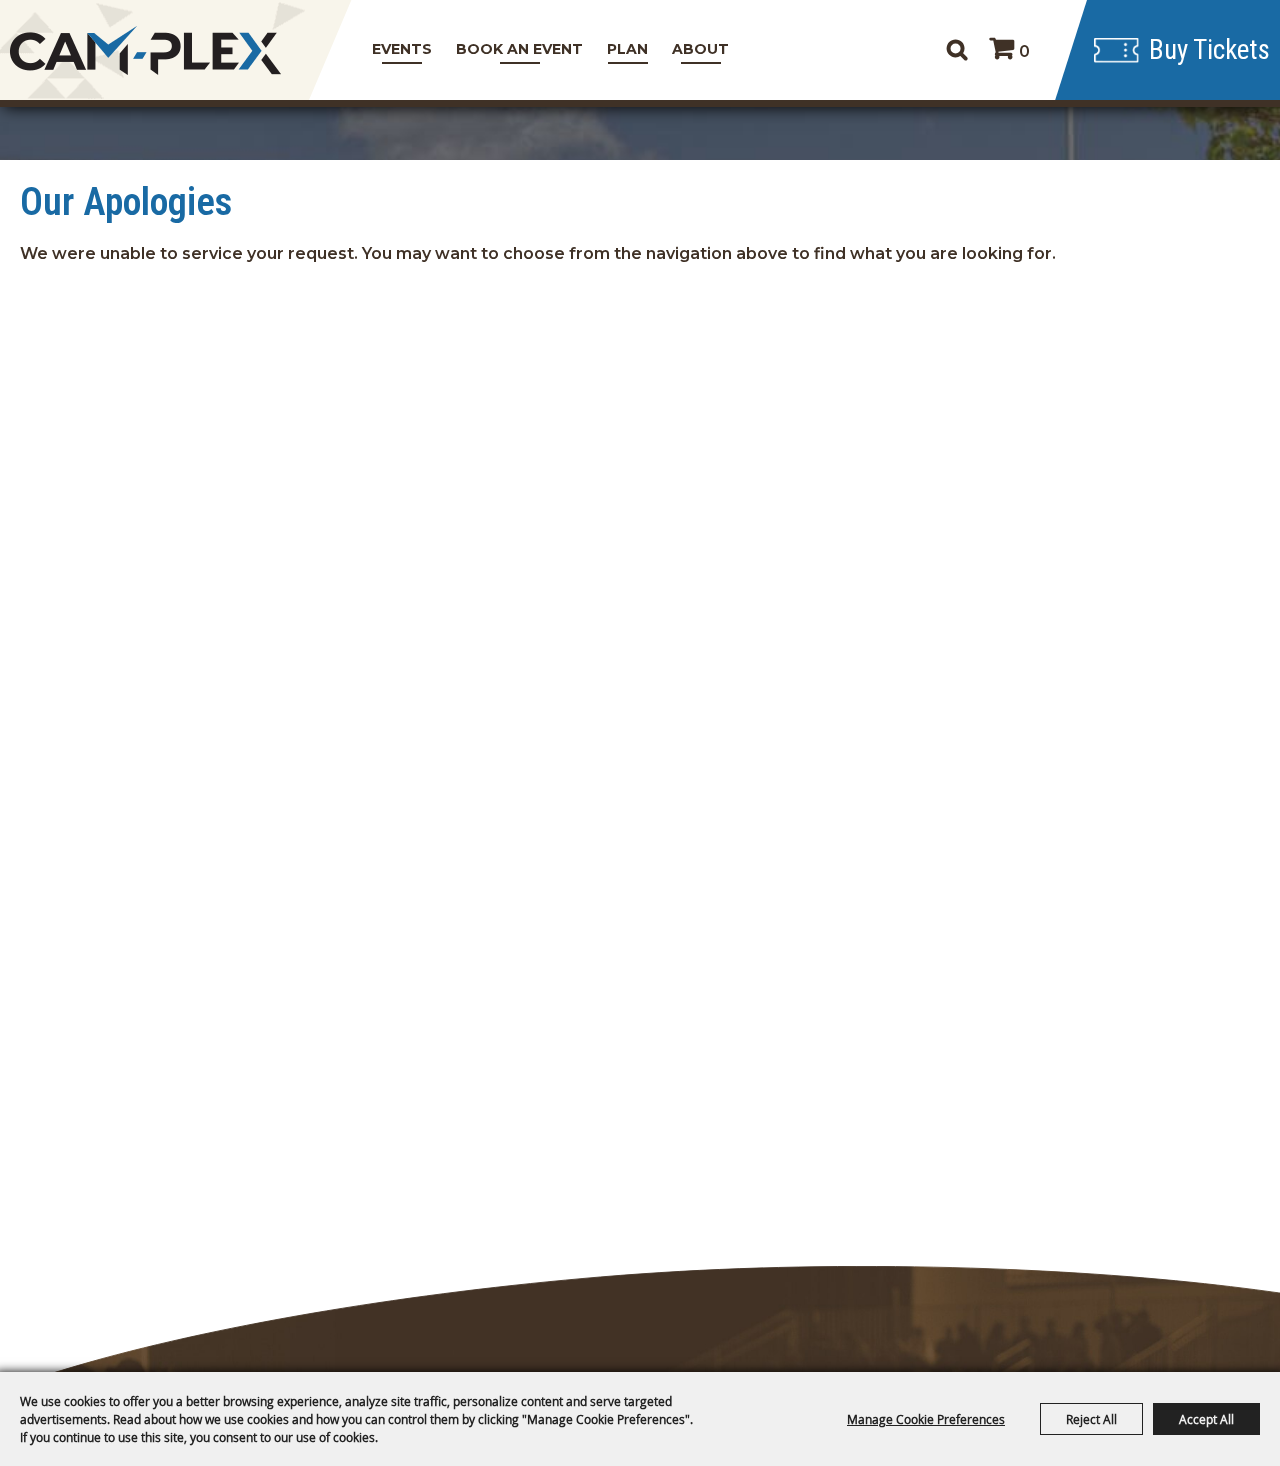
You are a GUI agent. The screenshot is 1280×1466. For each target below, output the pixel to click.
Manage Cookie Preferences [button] (926, 1419)
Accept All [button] (1206, 1419)
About (700, 49)
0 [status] (1024, 51)
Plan (627, 49)
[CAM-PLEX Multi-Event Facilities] (145, 50)
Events (402, 49)
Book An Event (519, 49)
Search (956, 50)
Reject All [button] (1091, 1419)
